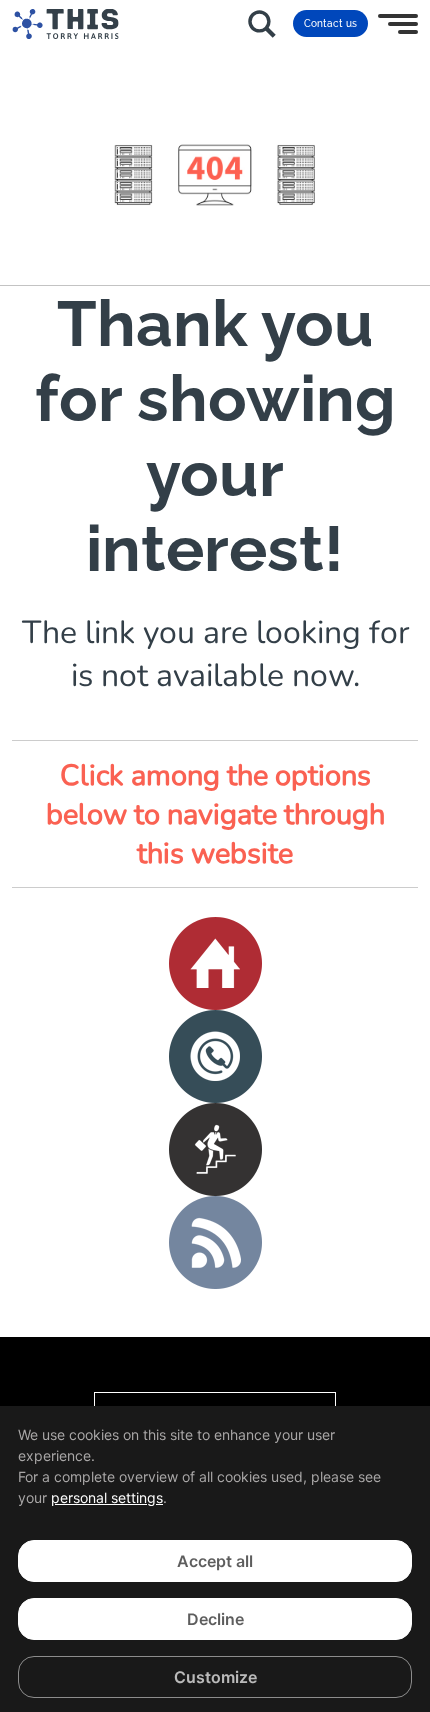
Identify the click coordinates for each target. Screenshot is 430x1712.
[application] (215, 1559)
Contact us (330, 23)
